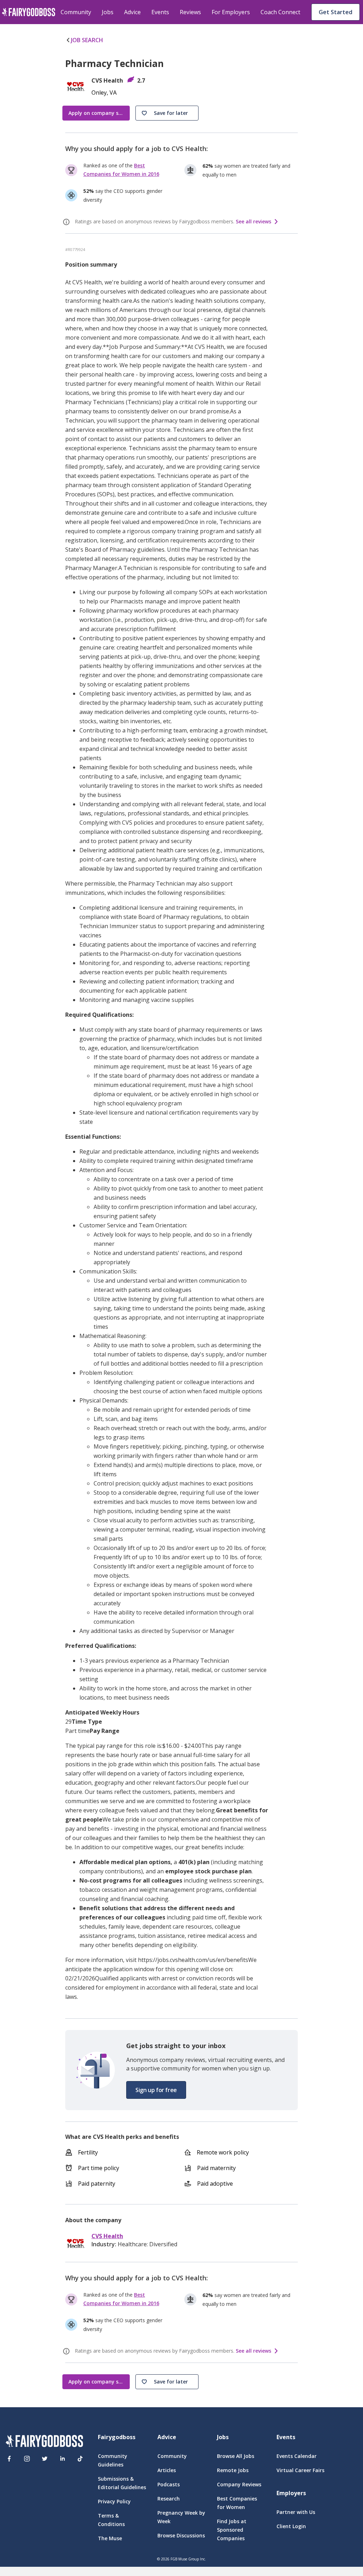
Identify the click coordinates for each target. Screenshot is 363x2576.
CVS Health (107, 2236)
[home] (29, 12)
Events (160, 12)
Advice (132, 12)
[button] (167, 113)
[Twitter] (45, 2459)
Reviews (190, 12)
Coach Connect (280, 12)
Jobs (108, 12)
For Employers (231, 12)
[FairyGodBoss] (44, 2442)
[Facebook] (9, 2459)
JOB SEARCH (87, 40)
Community (76, 12)
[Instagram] (27, 2459)
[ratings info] (67, 222)
